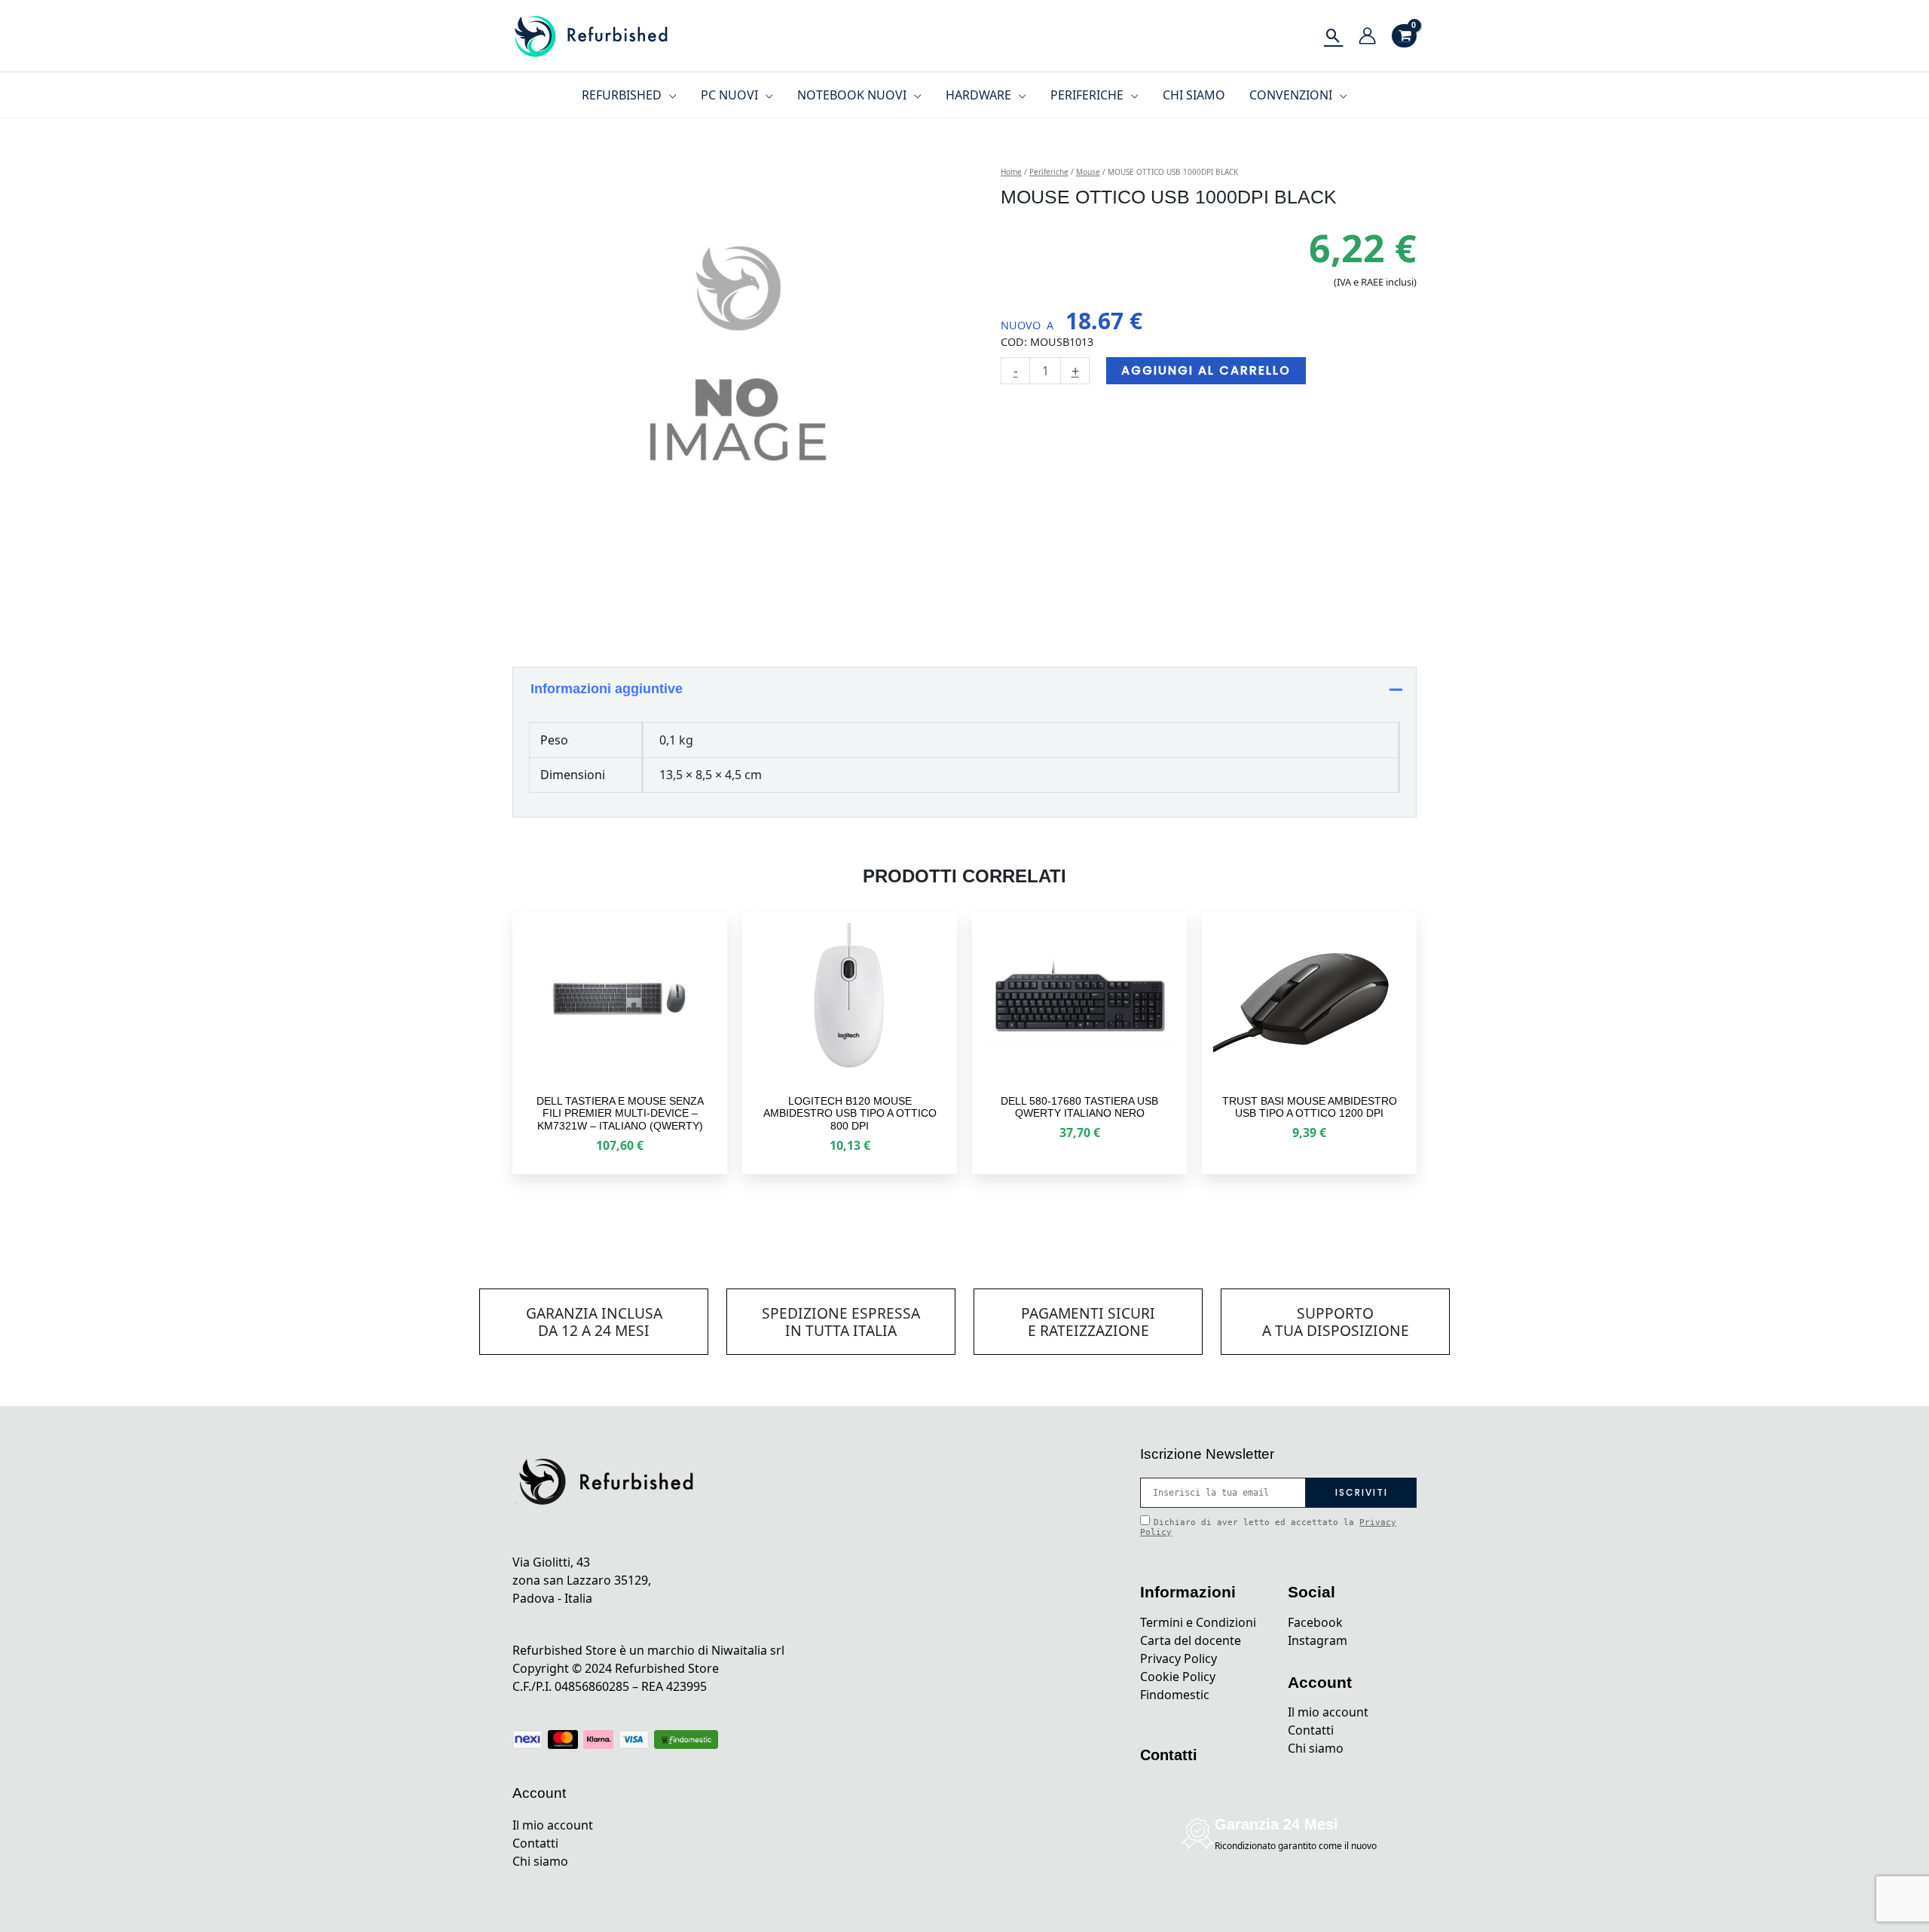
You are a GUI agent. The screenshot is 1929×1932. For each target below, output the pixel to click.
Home (1011, 172)
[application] (669, 95)
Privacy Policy (1178, 1658)
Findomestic (1175, 1695)
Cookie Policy (1178, 1677)
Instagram (1318, 1640)
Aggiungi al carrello (1206, 370)
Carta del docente (1191, 1640)
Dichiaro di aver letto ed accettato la (1268, 1527)
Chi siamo (540, 1861)
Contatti (535, 1843)
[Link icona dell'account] (1367, 36)
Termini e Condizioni (1198, 1622)
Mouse (1088, 172)
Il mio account (553, 1825)
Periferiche (1049, 172)
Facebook (1315, 1622)
